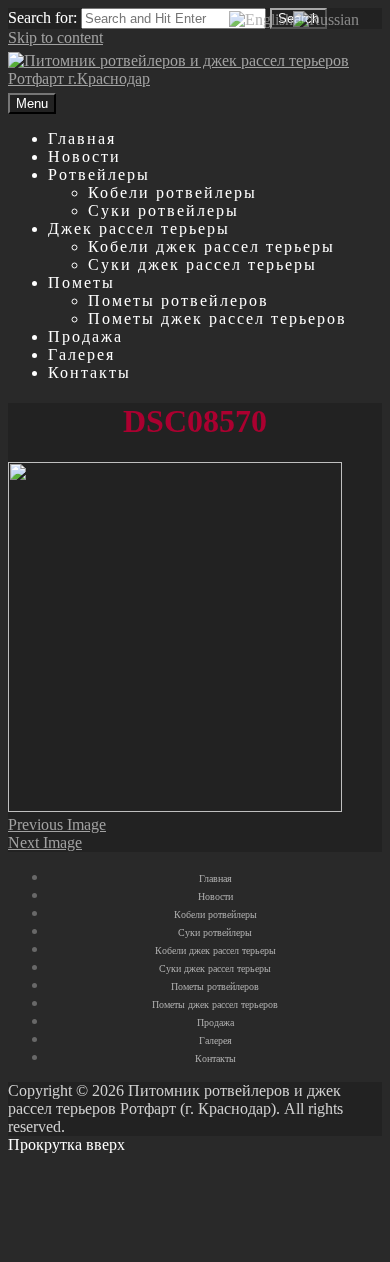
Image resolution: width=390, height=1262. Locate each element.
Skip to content (55, 37)
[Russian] (326, 18)
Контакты (89, 372)
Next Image (45, 842)
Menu (32, 103)
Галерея (81, 354)
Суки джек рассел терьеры (202, 264)
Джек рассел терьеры (139, 228)
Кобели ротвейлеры (172, 192)
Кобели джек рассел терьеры (211, 246)
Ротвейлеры (99, 174)
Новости (84, 156)
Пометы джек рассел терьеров (217, 318)
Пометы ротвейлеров (178, 300)
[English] (261, 18)
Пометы (81, 282)
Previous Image (57, 824)
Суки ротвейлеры (163, 210)
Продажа (85, 336)
